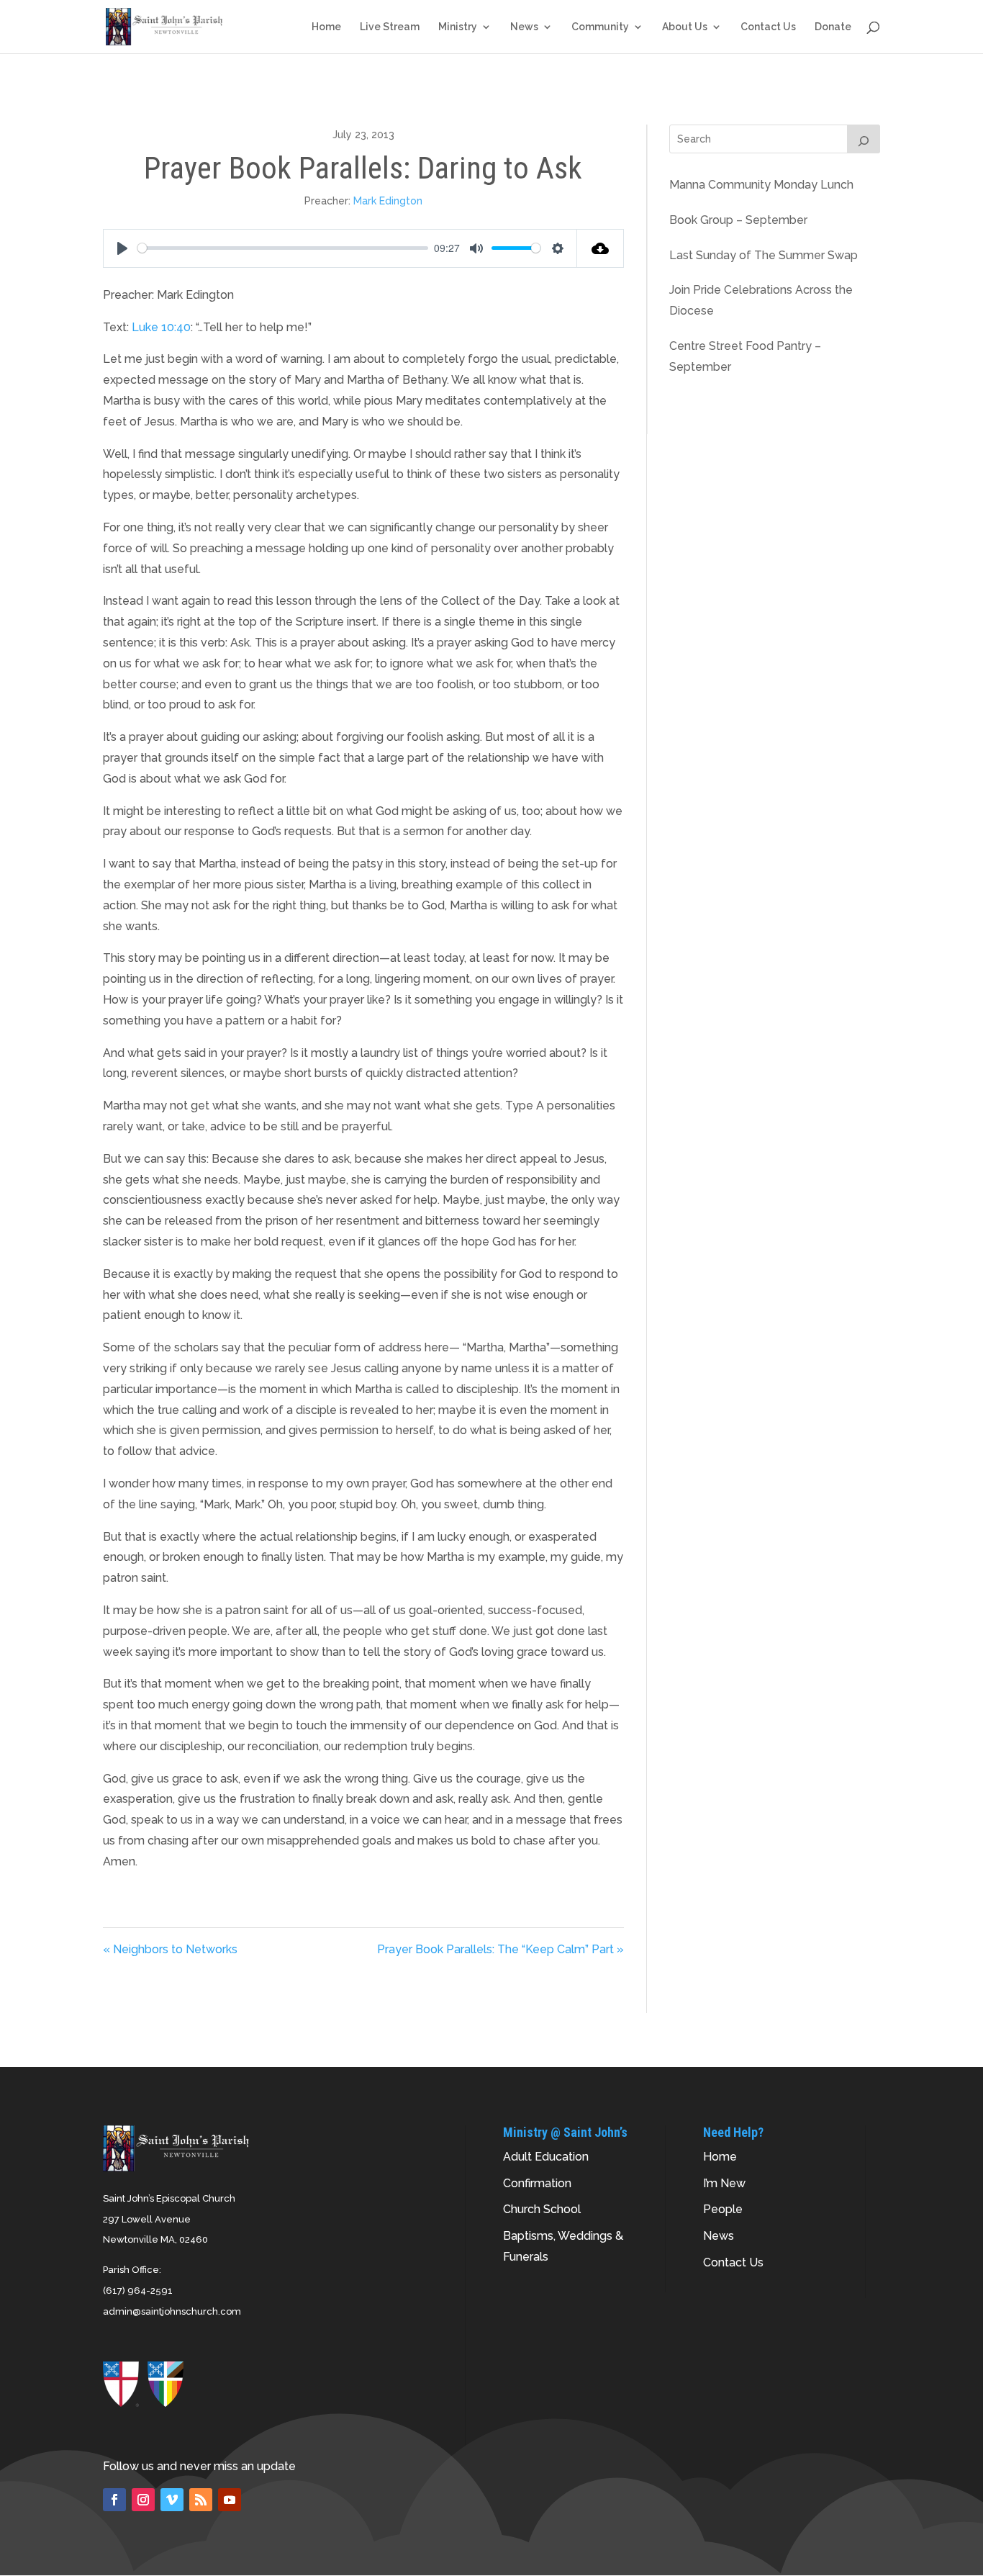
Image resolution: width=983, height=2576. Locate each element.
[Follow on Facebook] (114, 2500)
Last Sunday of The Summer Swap (764, 255)
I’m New (724, 2183)
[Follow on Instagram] (143, 2500)
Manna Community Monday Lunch (761, 185)
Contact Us (768, 27)
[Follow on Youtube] (230, 2500)
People (723, 2209)
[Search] (864, 139)
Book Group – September (738, 220)
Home (326, 27)
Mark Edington (388, 201)
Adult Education (546, 2157)
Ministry (458, 27)
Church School (542, 2209)
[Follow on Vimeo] (172, 2500)
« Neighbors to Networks (170, 1949)
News (524, 27)
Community (600, 27)
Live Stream (390, 27)
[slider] (283, 248)
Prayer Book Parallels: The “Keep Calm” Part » (500, 1949)
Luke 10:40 (161, 327)
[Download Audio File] (601, 248)
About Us (685, 27)
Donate (833, 27)
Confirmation (537, 2183)
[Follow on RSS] (201, 2500)
